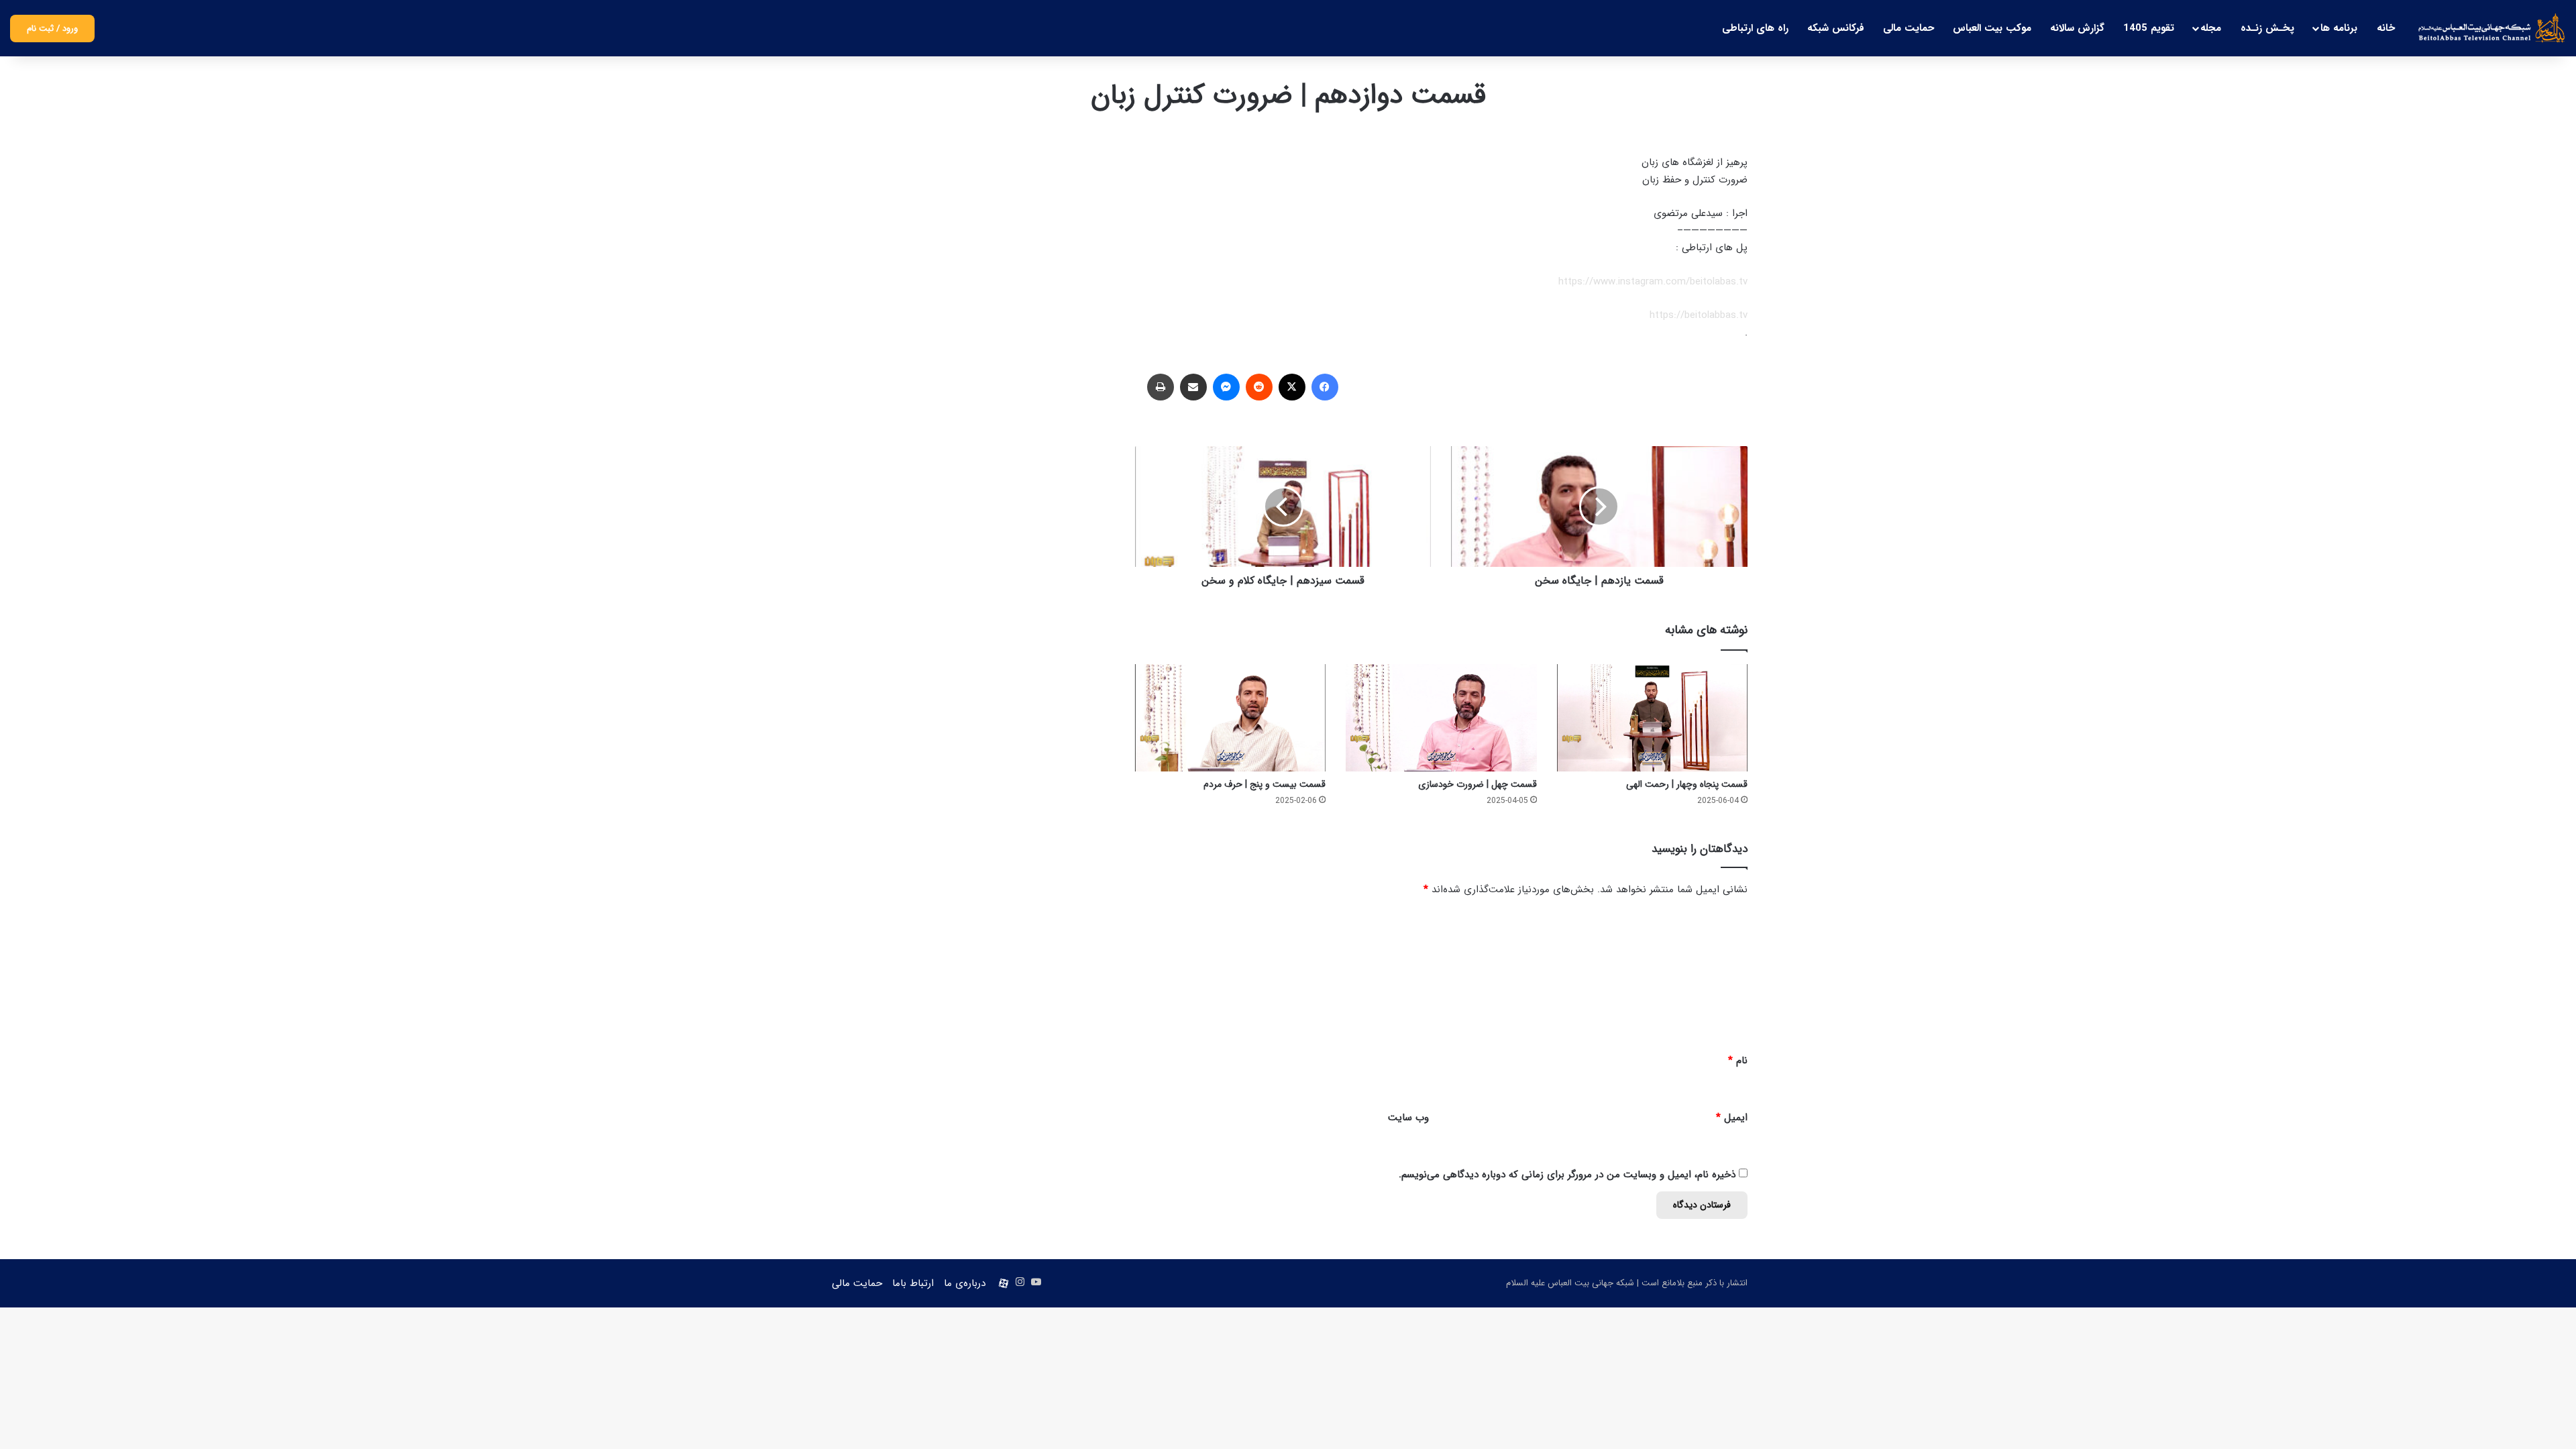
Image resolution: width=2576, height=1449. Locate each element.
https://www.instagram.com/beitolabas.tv (1653, 282)
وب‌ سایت (1408, 1118)
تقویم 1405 (2149, 28)
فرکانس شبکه (1836, 28)
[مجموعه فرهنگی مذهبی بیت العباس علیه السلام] (2492, 28)
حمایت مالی (1909, 28)
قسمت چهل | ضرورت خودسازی (1478, 784)
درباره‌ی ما (965, 1283)
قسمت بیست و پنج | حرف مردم (1265, 784)
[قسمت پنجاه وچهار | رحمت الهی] (1652, 718)
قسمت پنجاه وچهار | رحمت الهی (1687, 784)
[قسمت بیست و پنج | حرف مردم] (1230, 718)
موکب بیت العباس (1992, 28)
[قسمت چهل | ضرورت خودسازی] (1441, 718)
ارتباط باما (913, 1283)
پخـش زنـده (2267, 28)
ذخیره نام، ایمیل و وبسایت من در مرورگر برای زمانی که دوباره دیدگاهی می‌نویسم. (1567, 1175)
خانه (2386, 28)
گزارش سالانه (2077, 28)
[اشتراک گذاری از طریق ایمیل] (1193, 387)
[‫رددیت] (1259, 387)
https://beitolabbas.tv (1699, 315)
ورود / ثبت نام (52, 29)
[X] (1292, 387)
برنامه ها (2339, 28)
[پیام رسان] (1226, 387)
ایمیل (1732, 1118)
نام (1738, 1061)
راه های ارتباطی (1755, 28)
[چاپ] (1161, 387)
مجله (2211, 28)
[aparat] (1004, 1283)
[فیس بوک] (1325, 387)
